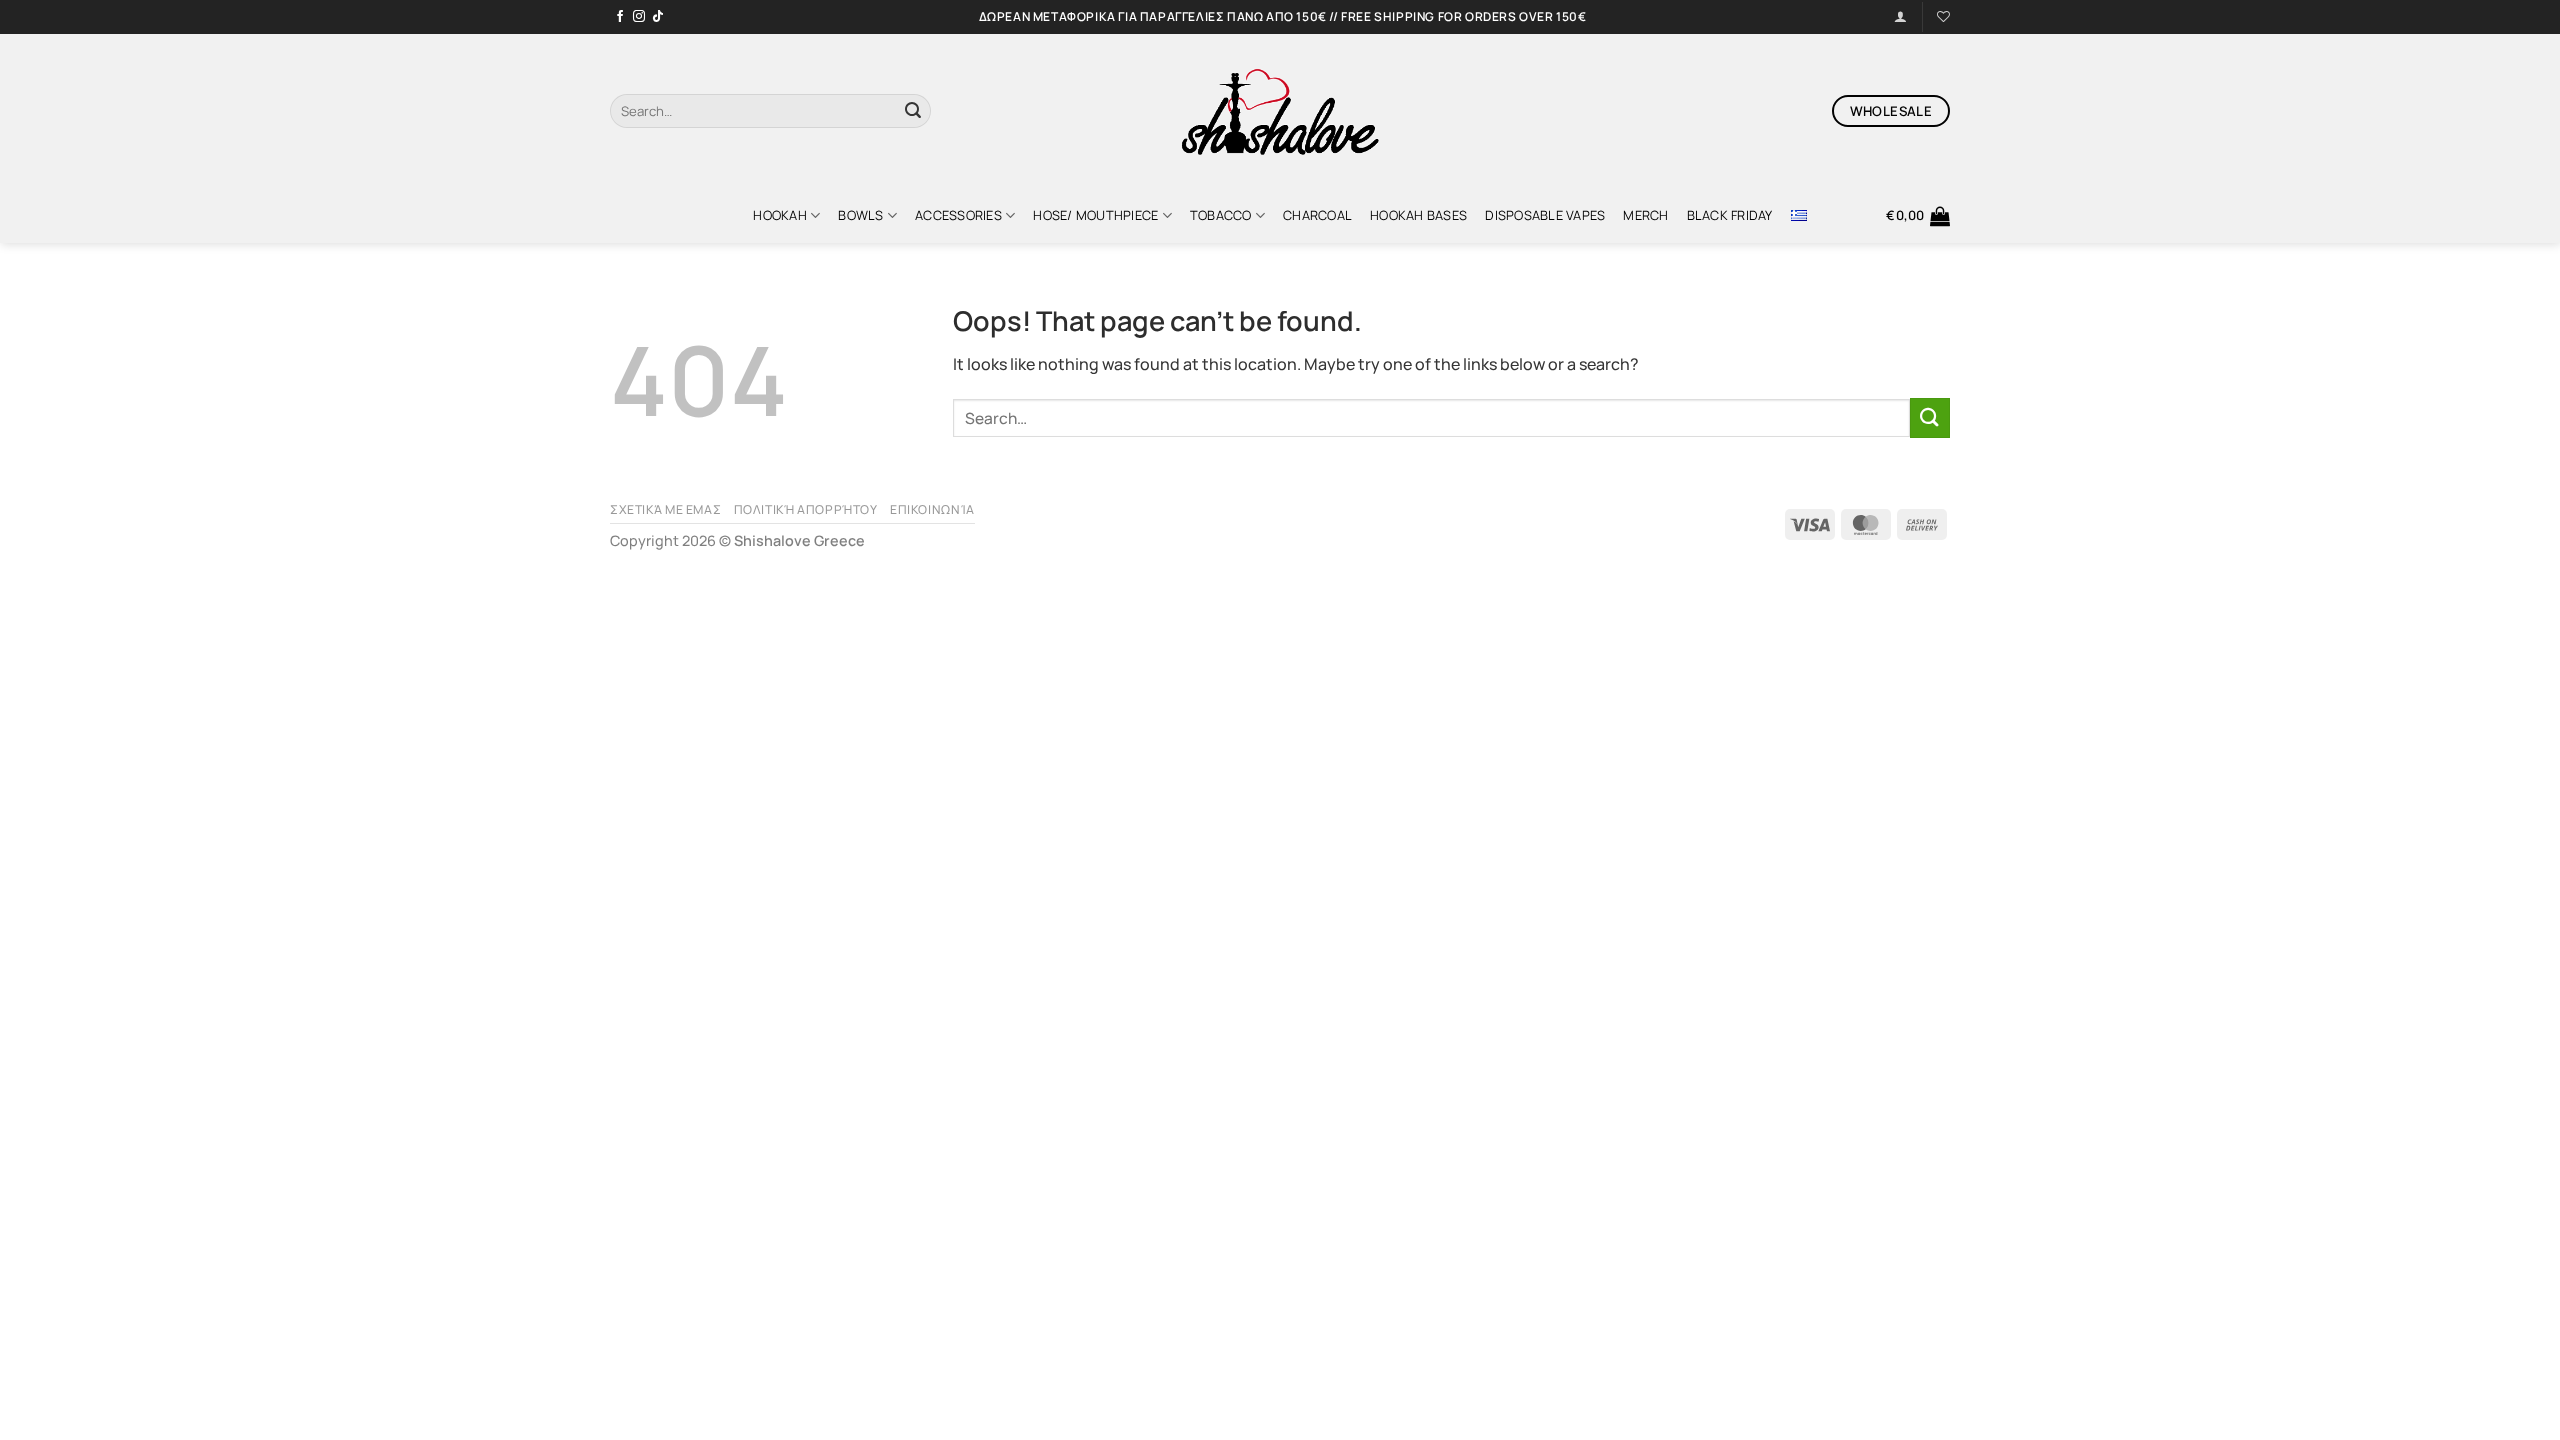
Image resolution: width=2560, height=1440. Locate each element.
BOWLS (860, 215)
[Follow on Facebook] (620, 17)
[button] (1918, 216)
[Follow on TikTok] (658, 17)
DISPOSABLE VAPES (1545, 215)
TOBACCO (1221, 215)
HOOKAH (780, 215)
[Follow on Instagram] (639, 17)
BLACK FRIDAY (1730, 215)
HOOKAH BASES (1418, 215)
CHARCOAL (1317, 215)
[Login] (1900, 16)
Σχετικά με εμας (665, 509)
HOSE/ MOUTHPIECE (1095, 215)
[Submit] (913, 111)
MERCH (1645, 215)
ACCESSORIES (958, 215)
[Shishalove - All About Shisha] (1280, 111)
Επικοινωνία (932, 509)
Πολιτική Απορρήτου (806, 509)
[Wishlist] (1943, 16)
